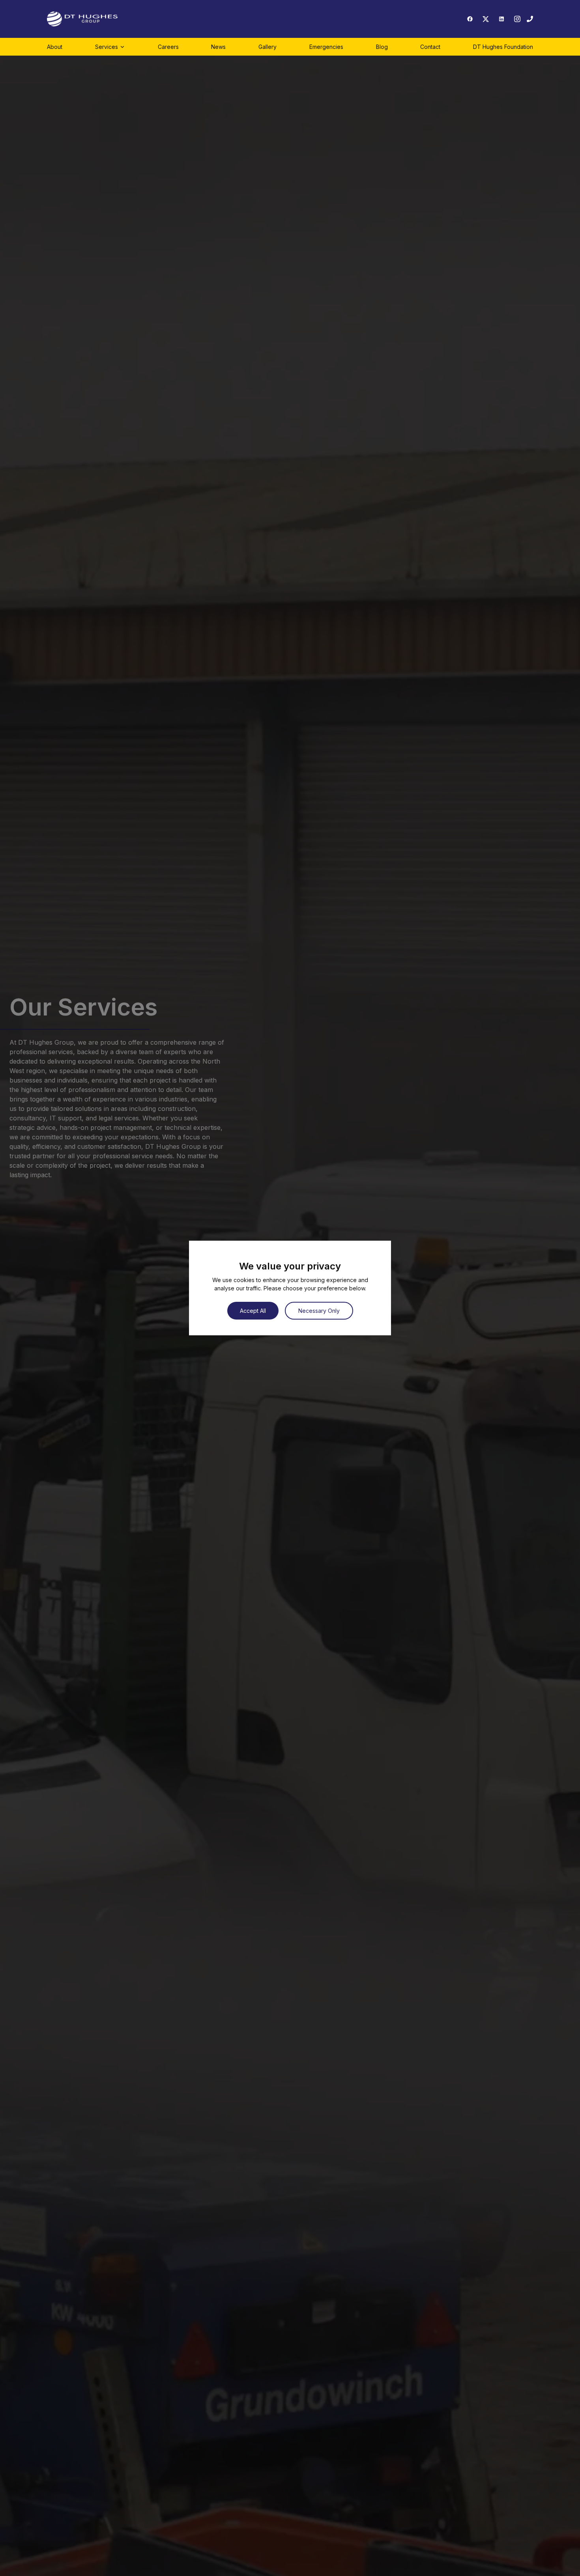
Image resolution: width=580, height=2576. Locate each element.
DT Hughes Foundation (503, 47)
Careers (168, 47)
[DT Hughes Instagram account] (517, 19)
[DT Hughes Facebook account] (470, 19)
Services (107, 47)
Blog (382, 47)
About (55, 47)
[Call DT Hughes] (530, 19)
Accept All (253, 1311)
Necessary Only (319, 1311)
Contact (430, 47)
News (218, 47)
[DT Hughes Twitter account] (486, 19)
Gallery (268, 47)
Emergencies (326, 47)
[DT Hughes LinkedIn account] (501, 19)
